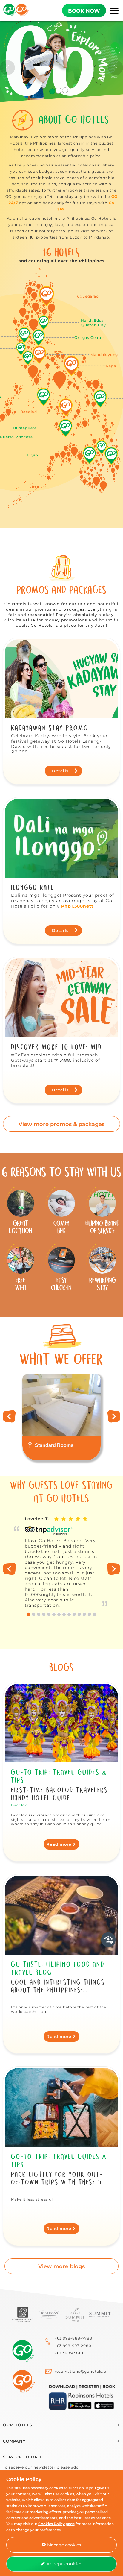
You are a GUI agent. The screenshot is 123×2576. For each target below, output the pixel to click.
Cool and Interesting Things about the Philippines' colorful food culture (58, 1986)
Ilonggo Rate (33, 887)
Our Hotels (18, 2425)
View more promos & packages (61, 1124)
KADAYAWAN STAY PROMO (50, 728)
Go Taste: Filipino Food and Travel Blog (58, 1969)
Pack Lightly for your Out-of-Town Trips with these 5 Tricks (57, 2179)
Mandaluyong (104, 355)
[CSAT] (108, 1940)
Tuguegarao (87, 296)
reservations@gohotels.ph (82, 2371)
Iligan (33, 455)
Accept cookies (64, 2564)
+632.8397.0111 (69, 2353)
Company (14, 2441)
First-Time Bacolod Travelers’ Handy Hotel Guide (61, 1794)
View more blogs (61, 2266)
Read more (59, 1844)
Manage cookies (63, 2545)
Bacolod (29, 412)
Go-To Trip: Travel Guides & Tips (59, 1776)
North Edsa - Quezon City (94, 323)
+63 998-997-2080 (73, 2346)
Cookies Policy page (56, 2524)
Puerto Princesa (16, 437)
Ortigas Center (89, 337)
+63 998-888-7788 (73, 2338)
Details (61, 771)
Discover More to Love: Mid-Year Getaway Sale (58, 1047)
